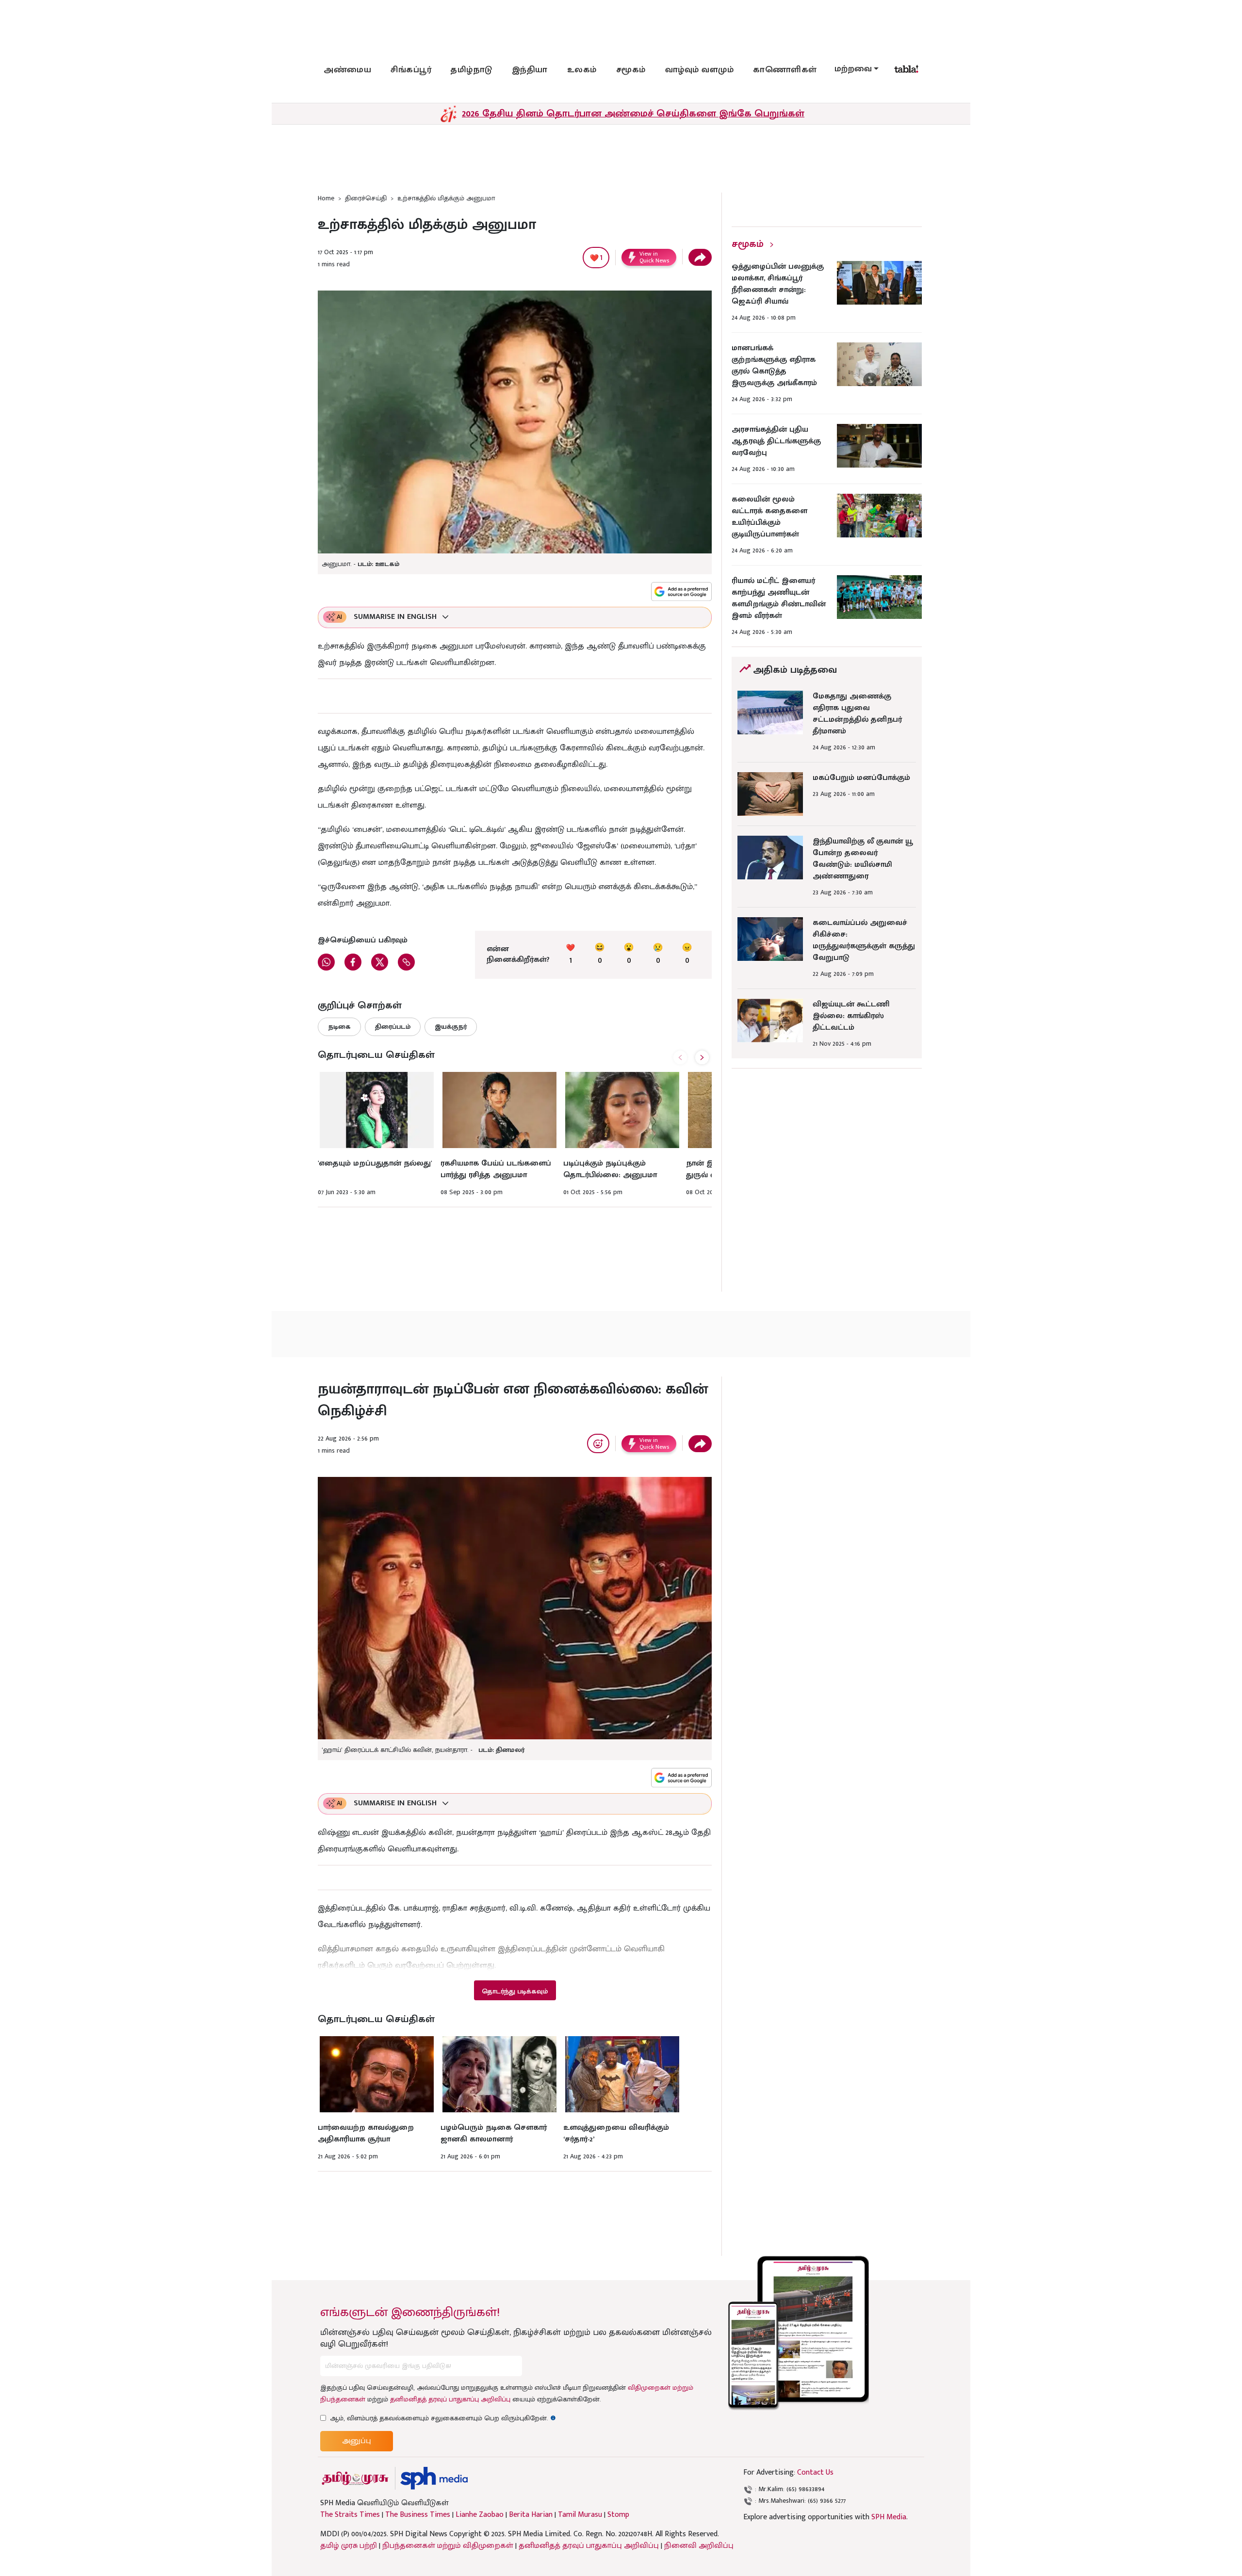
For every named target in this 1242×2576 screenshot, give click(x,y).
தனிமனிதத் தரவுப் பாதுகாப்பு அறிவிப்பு (450, 2399)
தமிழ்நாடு (472, 70)
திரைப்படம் (393, 1027)
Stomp (618, 2515)
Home (326, 198)
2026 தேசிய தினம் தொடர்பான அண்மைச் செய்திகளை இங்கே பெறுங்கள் (633, 113)
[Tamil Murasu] (355, 2478)
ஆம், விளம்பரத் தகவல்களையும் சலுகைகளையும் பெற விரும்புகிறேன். (443, 2418)
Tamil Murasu (580, 2515)
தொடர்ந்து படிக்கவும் (515, 1991)
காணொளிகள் (785, 70)
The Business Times (418, 2515)
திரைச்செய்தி (366, 198)
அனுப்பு (357, 2441)
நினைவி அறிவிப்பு (699, 2546)
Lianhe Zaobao (480, 2515)
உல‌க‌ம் (582, 70)
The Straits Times (350, 2515)
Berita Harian (531, 2515)
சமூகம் (631, 70)
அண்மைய (347, 70)
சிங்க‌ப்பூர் (411, 70)
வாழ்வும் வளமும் (700, 70)
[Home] (434, 2478)
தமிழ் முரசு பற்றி (349, 2546)
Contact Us (815, 2472)
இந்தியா (530, 70)
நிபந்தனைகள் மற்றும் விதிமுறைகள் (448, 2546)
